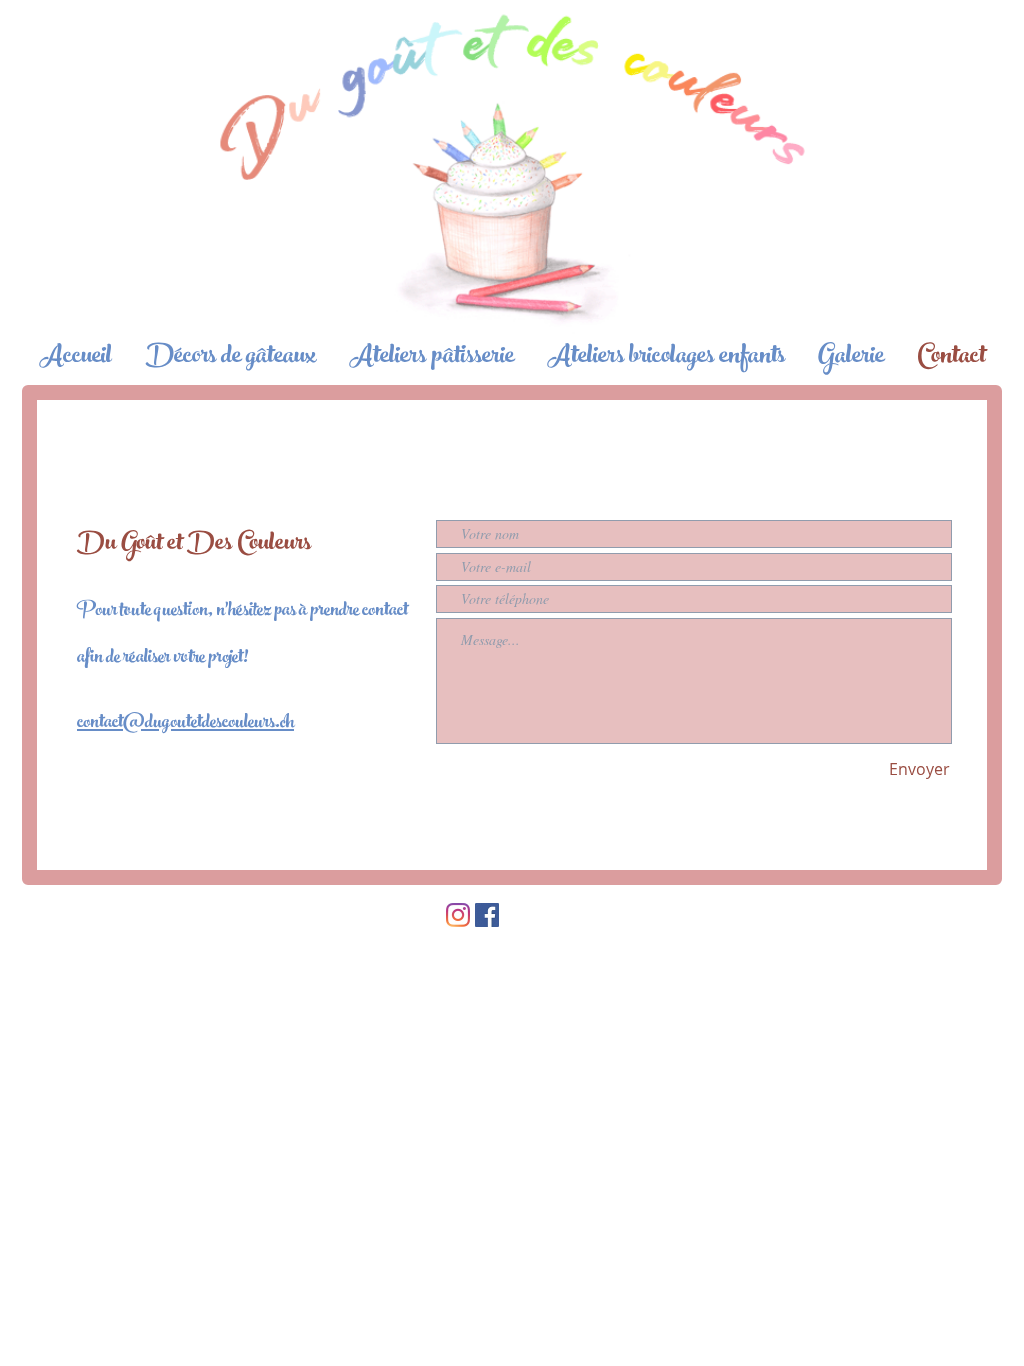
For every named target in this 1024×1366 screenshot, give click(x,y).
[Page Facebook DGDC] (487, 915)
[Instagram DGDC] (458, 915)
